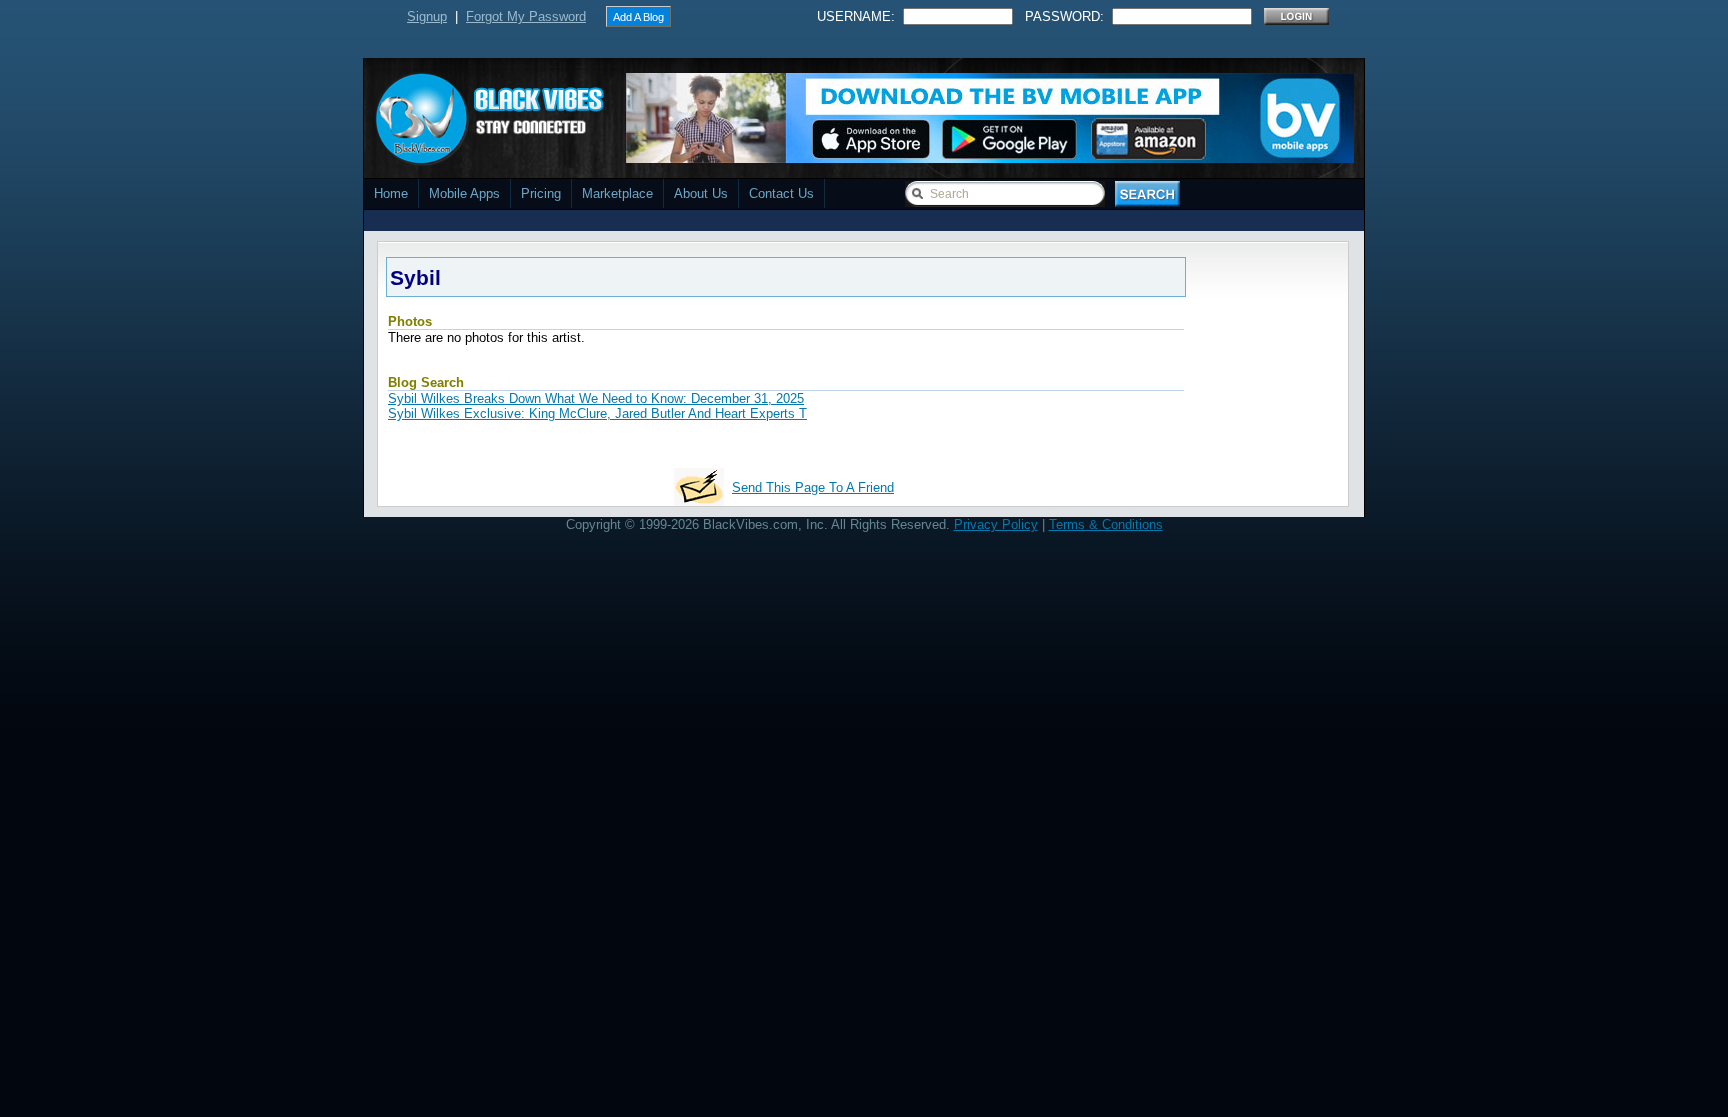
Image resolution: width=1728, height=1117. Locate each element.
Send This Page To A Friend (813, 487)
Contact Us (781, 193)
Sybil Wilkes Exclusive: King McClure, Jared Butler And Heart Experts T (597, 413)
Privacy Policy (996, 524)
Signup (427, 16)
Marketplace (617, 193)
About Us (701, 193)
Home (391, 193)
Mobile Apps (464, 193)
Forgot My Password (526, 16)
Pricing (541, 193)
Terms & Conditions (1106, 524)
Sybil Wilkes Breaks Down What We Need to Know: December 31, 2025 (596, 398)
